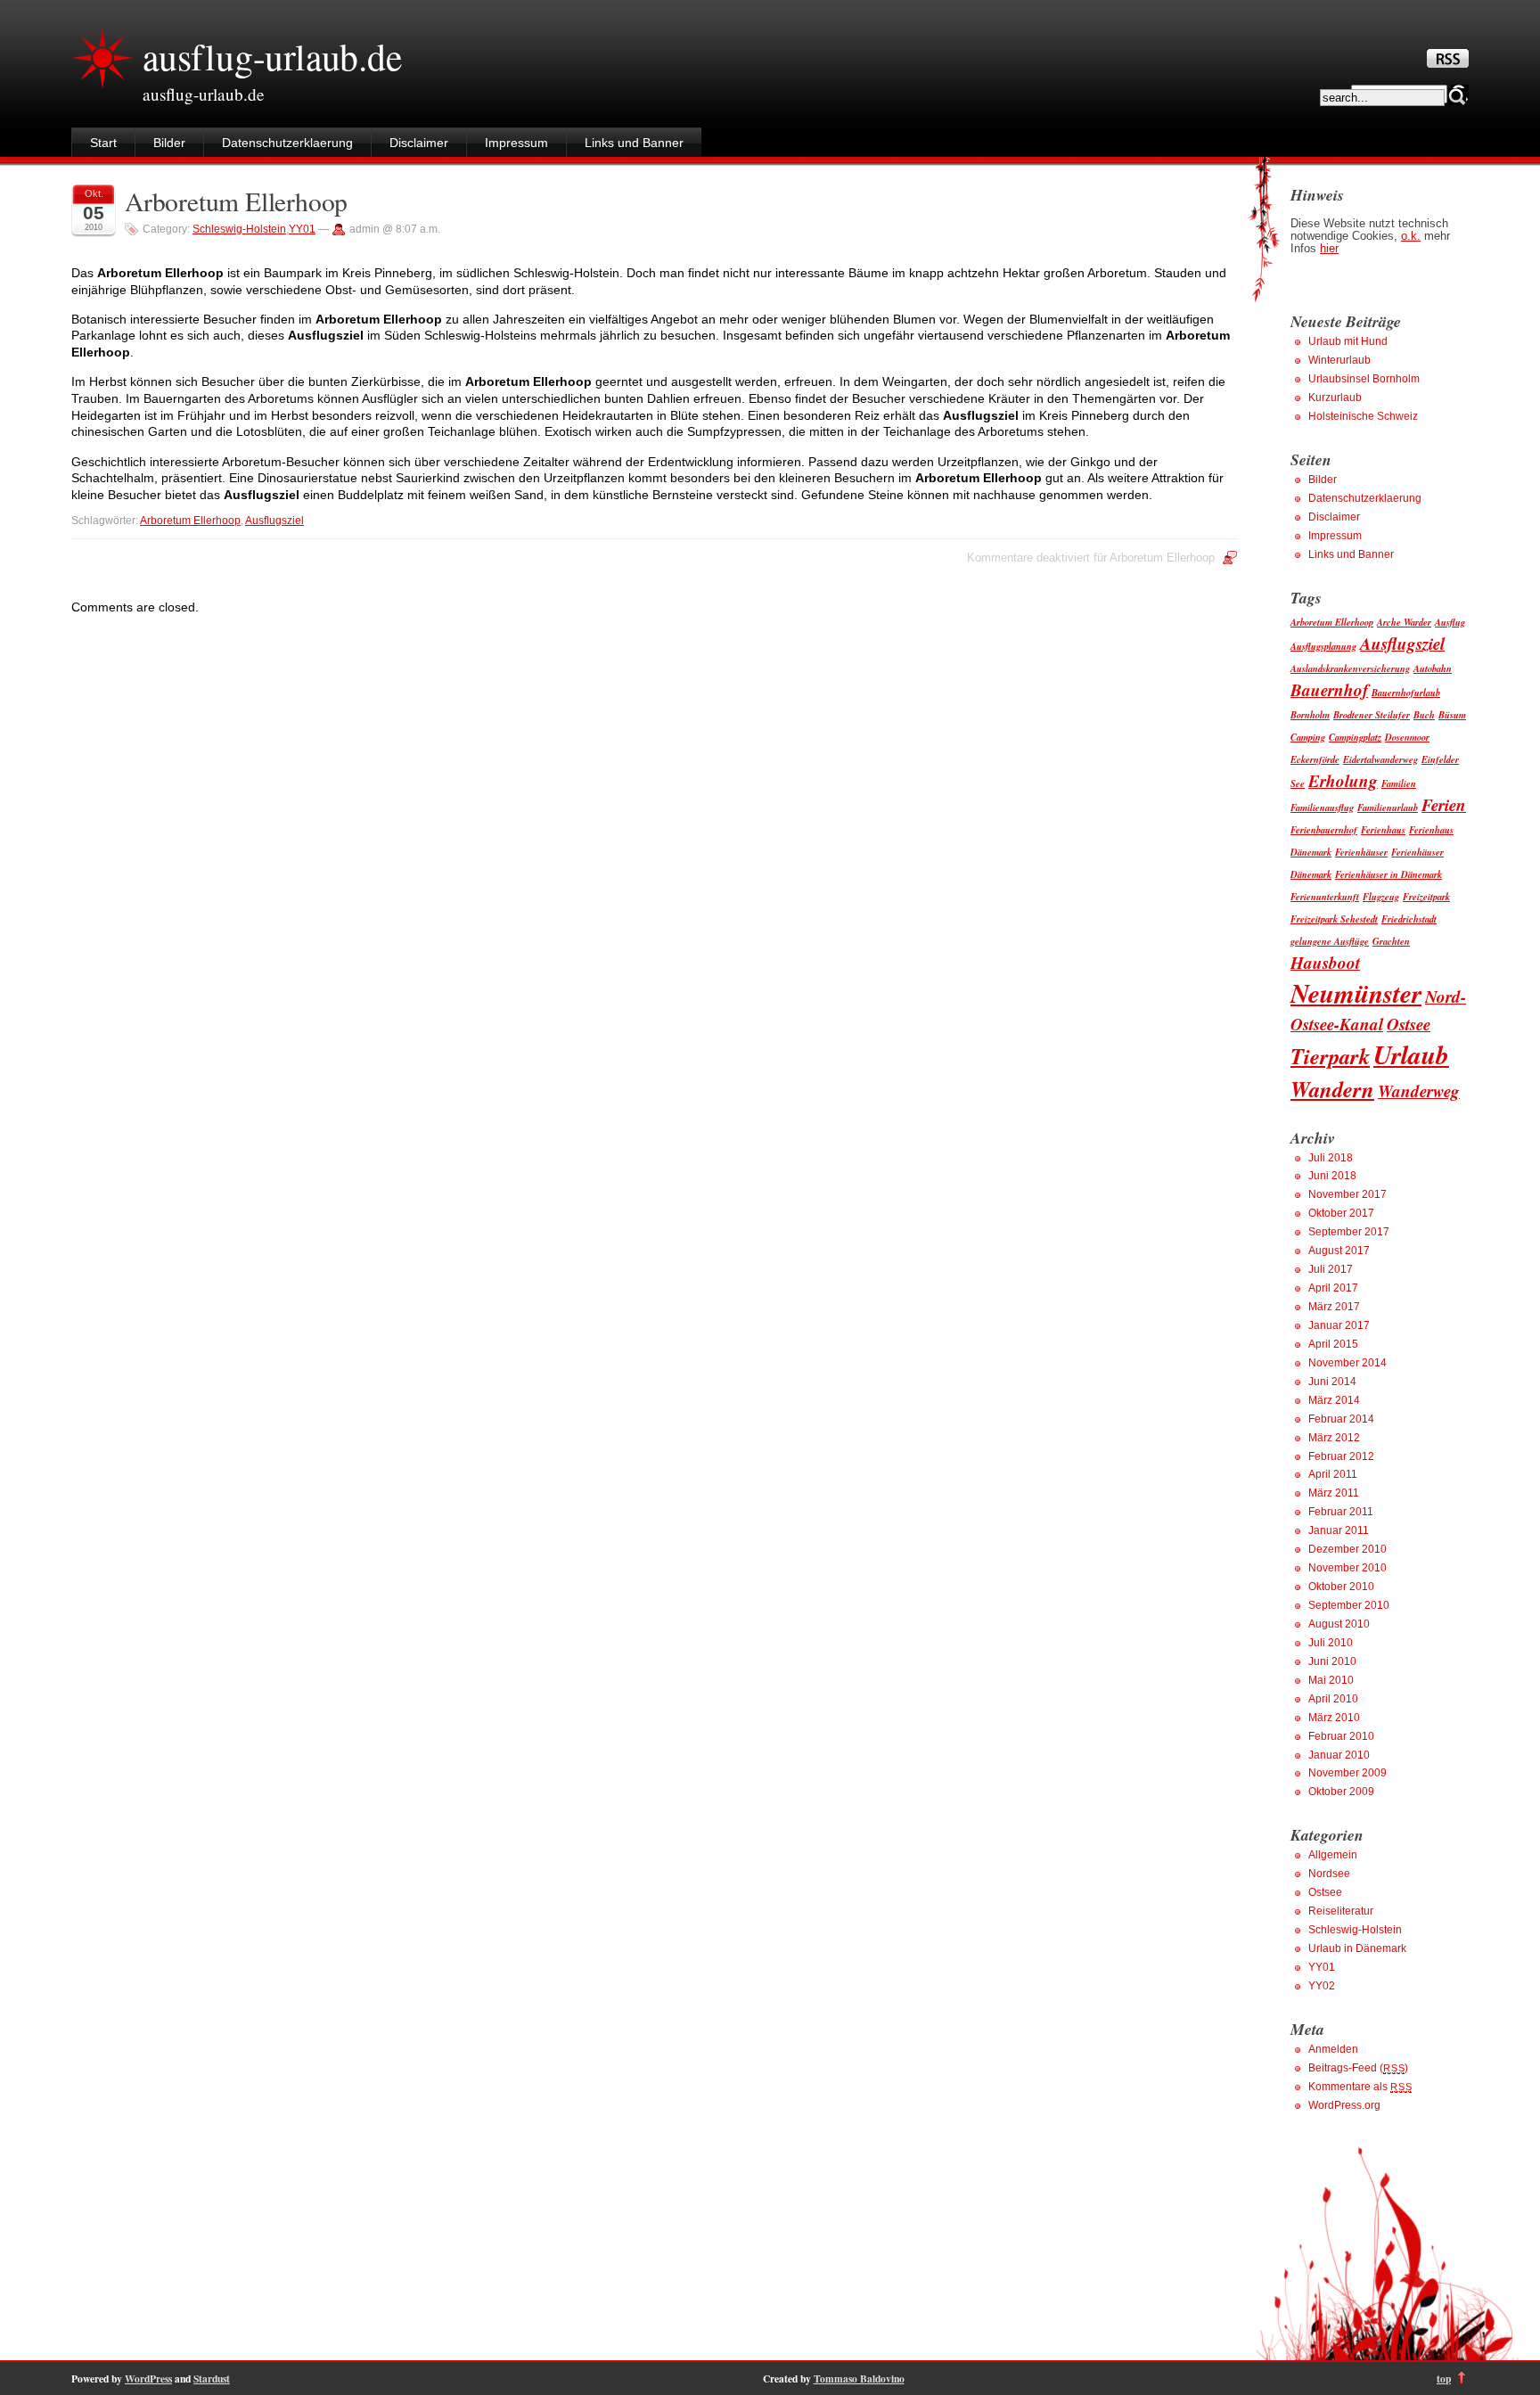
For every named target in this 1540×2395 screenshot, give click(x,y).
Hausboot (1325, 962)
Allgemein (1333, 1855)
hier (1329, 249)
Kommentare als (1360, 2087)
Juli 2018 (1331, 1158)
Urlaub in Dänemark (1357, 1948)
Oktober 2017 (1341, 1213)
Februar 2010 (1341, 1736)
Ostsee (1409, 1024)
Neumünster (1356, 993)
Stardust (212, 2379)
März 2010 (1334, 1718)
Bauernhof (1329, 689)
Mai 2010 (1331, 1680)
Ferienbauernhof (1324, 829)
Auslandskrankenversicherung (1350, 668)
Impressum (516, 143)
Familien (1399, 783)
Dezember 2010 (1347, 1549)
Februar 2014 (1341, 1419)
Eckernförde (1315, 759)
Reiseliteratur (1341, 1911)
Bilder (169, 143)
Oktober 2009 (1341, 1792)
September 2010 (1349, 1605)
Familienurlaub (1388, 807)
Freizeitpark (1426, 896)
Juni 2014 (1332, 1382)
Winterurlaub (1339, 360)
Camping (1308, 737)
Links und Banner (634, 143)
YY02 (1322, 1986)
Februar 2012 (1341, 1456)
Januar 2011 (1339, 1530)
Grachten (1391, 941)
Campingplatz (1355, 737)
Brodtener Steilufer (1372, 714)
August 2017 (1339, 1251)
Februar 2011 (1341, 1512)
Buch (1424, 714)
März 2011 (1334, 1493)
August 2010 (1339, 1624)
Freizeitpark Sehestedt (1334, 919)
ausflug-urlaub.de (272, 56)
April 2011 (1333, 1474)
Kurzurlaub (1335, 398)
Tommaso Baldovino (859, 2379)
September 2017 (1349, 1232)
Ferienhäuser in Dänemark (1388, 874)
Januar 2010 (1339, 1755)
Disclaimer (419, 143)
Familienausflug (1322, 807)
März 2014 (1334, 1400)
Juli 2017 (1331, 1269)
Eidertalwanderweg (1380, 759)
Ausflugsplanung (1323, 646)
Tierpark (1330, 1056)
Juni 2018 (1332, 1176)
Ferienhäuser (1361, 852)
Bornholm (1310, 714)
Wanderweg (1419, 1091)
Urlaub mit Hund (1348, 341)
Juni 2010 (1332, 1661)
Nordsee (1329, 1874)
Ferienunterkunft (1325, 896)
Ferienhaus (1383, 829)
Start (103, 143)
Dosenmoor (1407, 737)
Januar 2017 (1339, 1325)
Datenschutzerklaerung (287, 143)
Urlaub (1411, 1054)
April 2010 (1333, 1699)
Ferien (1444, 804)
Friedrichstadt (1409, 919)
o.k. (1411, 236)
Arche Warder (1404, 622)
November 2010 (1347, 1568)
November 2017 (1347, 1194)
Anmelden (1333, 2049)
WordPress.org (1344, 2105)
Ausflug (1450, 622)
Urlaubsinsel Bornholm (1364, 379)
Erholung (1343, 780)
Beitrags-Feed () (1358, 2068)
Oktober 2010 (1341, 1587)
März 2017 (1334, 1307)
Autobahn (1433, 668)
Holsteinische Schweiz (1363, 416)
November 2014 (1347, 1363)
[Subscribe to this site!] (1448, 63)
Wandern (1332, 1089)
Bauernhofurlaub (1406, 692)
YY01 (302, 229)
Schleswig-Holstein (239, 229)
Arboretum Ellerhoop (236, 201)
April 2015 (1333, 1344)
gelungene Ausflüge (1330, 941)
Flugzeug (1381, 896)
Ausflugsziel (274, 521)
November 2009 (1347, 1773)
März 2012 (1334, 1438)
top (1444, 2379)
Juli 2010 (1331, 1643)
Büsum (1452, 714)
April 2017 (1333, 1288)
